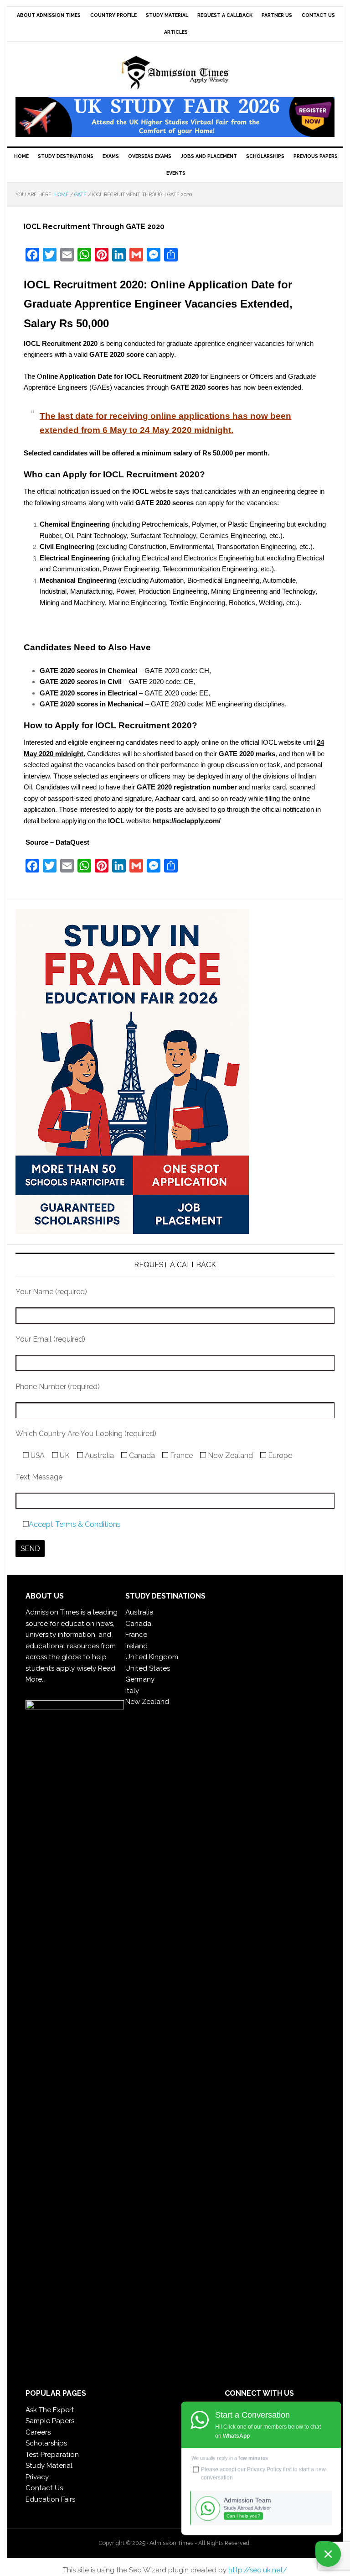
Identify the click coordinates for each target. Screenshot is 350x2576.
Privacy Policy (264, 2469)
